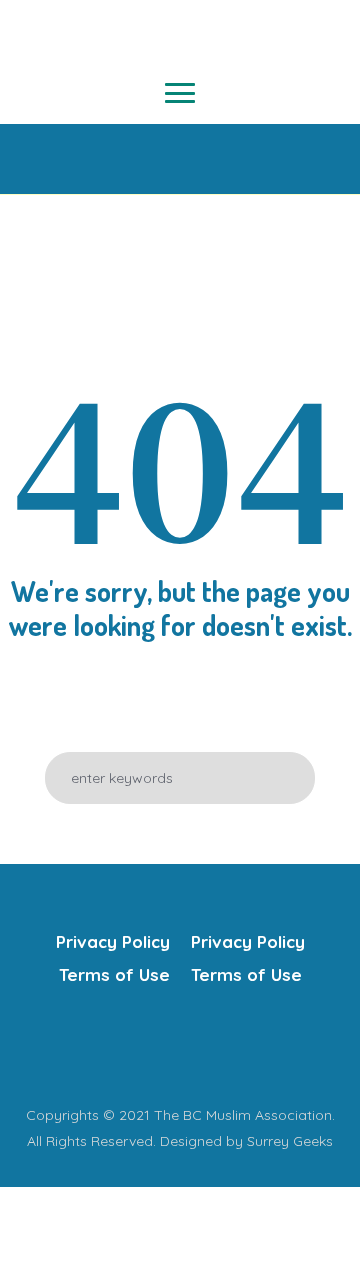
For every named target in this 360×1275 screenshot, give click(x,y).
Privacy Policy (113, 941)
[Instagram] (198, 1045)
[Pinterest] (238, 1045)
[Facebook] (118, 1045)
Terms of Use (114, 974)
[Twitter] (158, 1045)
